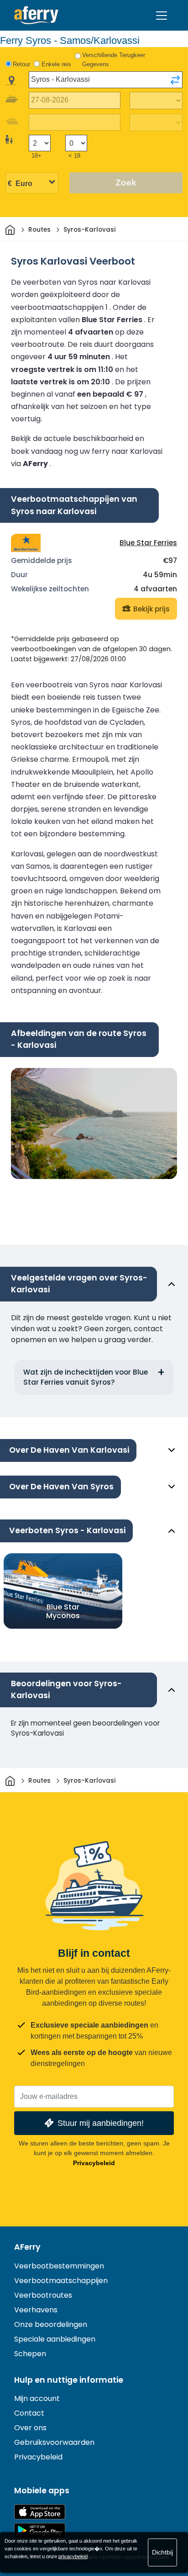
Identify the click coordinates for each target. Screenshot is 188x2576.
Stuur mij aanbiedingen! (101, 2123)
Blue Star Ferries (148, 543)
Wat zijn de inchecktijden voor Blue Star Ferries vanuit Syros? (86, 1377)
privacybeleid (73, 2556)
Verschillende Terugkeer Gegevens (114, 60)
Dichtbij (162, 2552)
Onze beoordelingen (51, 2324)
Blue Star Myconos (63, 1611)
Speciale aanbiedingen (55, 2339)
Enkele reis (56, 64)
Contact (29, 2413)
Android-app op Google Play (40, 2531)
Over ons (30, 2428)
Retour (21, 64)
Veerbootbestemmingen (59, 2266)
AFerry (27, 2247)
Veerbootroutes (43, 2295)
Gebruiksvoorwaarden (54, 2442)
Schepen (30, 2354)
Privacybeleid (94, 2163)
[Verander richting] (175, 80)
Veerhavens (36, 2310)
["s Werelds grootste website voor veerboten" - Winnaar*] (36, 15)
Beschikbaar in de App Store (40, 2512)
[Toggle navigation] (162, 16)
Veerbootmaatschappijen (61, 2281)
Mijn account (37, 2398)
